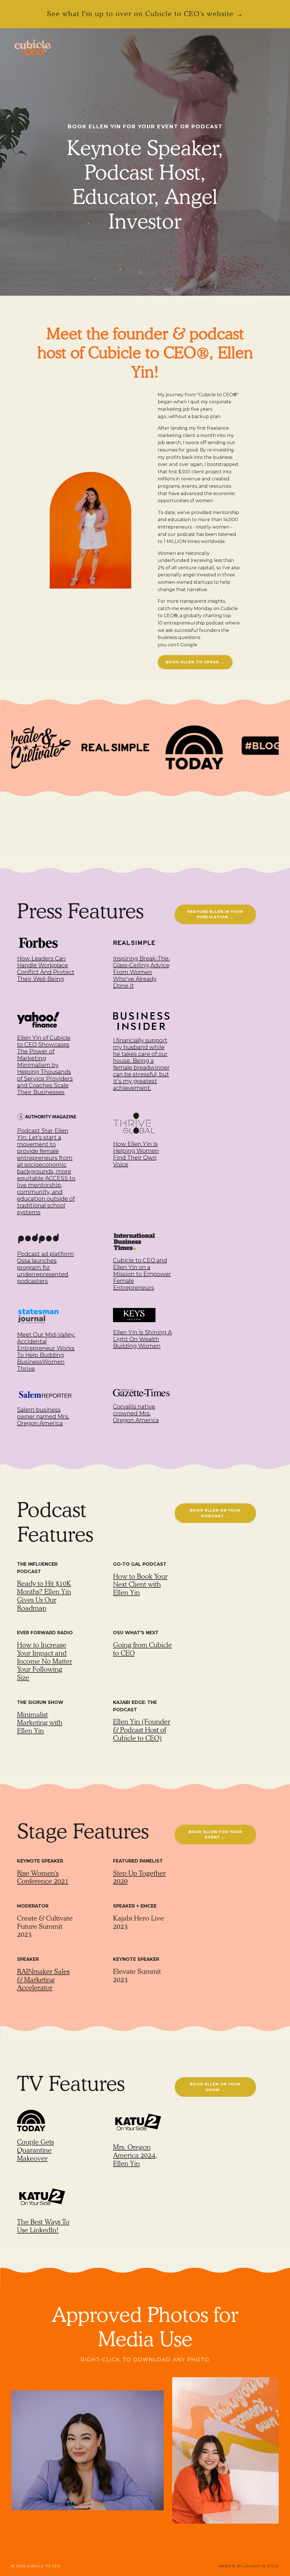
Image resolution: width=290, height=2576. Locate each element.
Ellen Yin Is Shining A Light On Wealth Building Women (142, 1339)
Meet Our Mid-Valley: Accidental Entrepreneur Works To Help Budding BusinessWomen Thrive (46, 1352)
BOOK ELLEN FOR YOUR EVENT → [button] (215, 1834)
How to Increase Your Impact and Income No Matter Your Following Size (45, 1661)
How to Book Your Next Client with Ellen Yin (140, 1585)
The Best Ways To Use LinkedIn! (43, 2226)
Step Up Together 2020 (139, 1877)
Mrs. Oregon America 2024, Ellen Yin (135, 2155)
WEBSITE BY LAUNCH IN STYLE (249, 2566)
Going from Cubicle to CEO (142, 1649)
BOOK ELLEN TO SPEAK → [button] (195, 662)
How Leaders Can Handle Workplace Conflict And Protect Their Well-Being (46, 969)
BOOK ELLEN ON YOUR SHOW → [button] (215, 2087)
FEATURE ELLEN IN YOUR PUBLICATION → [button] (215, 914)
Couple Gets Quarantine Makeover (35, 2150)
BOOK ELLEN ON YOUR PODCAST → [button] (215, 1513)
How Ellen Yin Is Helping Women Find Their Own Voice (136, 1154)
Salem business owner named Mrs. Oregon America (43, 1416)
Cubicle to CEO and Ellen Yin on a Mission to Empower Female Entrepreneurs (142, 1274)
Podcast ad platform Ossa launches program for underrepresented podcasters (45, 1267)
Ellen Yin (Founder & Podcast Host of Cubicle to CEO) (142, 1730)
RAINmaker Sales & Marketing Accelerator (43, 1980)
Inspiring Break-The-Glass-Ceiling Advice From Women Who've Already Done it (142, 972)
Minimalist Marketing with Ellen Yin (40, 1723)
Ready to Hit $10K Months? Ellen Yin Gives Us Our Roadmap (44, 1596)
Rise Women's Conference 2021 (43, 1877)
